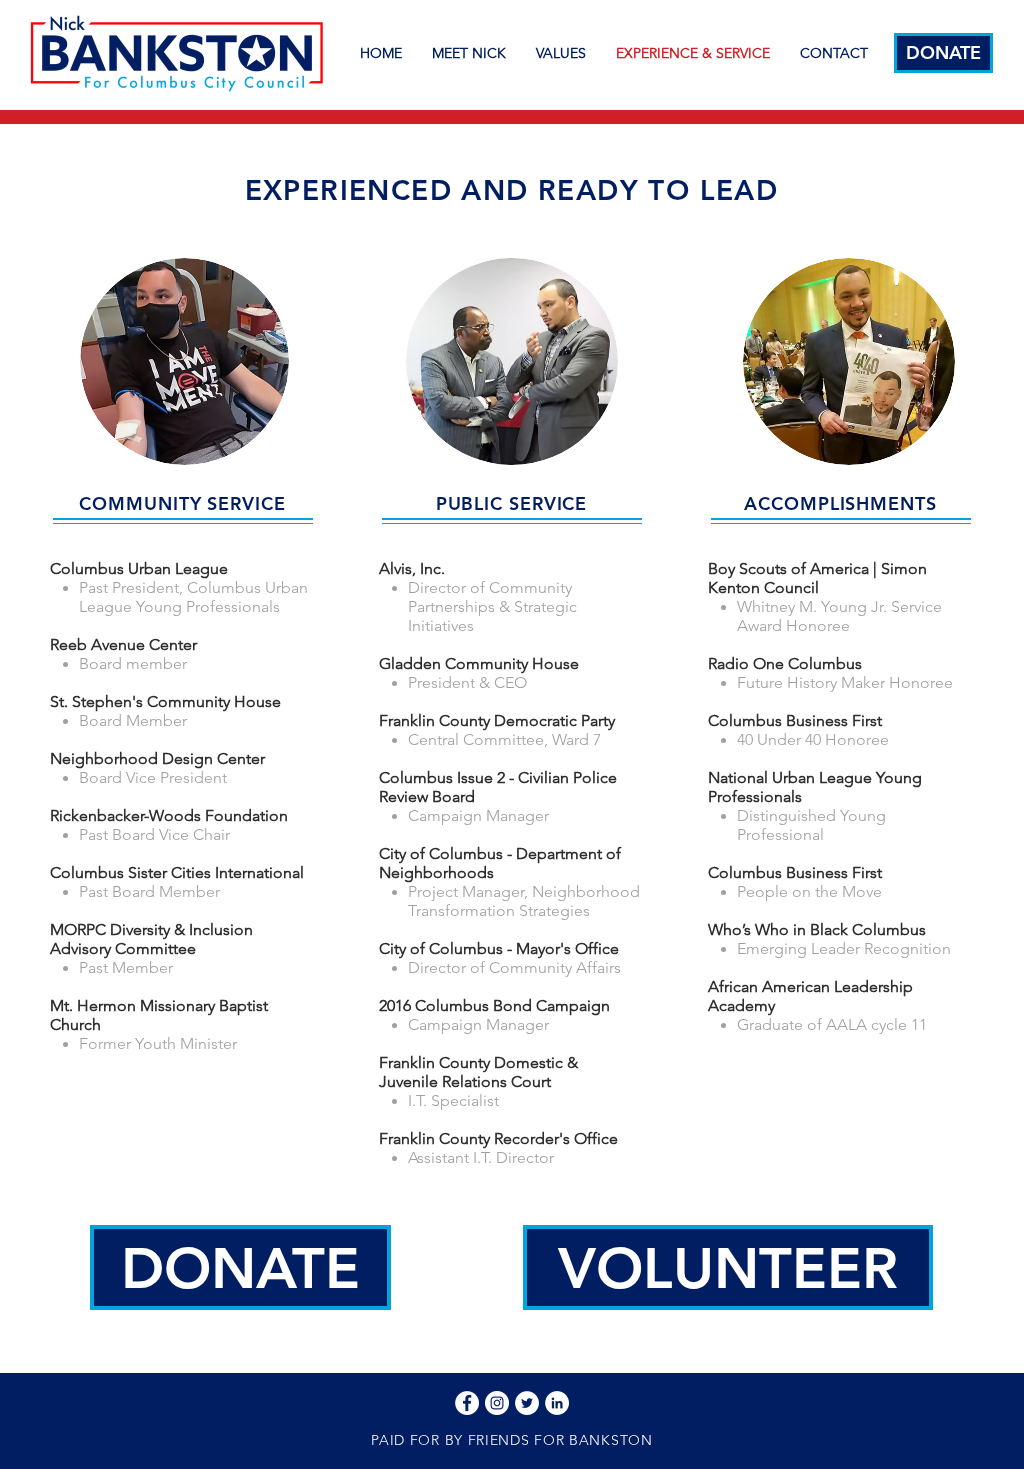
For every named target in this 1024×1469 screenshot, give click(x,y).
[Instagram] (497, 1403)
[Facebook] (467, 1403)
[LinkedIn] (557, 1403)
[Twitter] (527, 1403)
